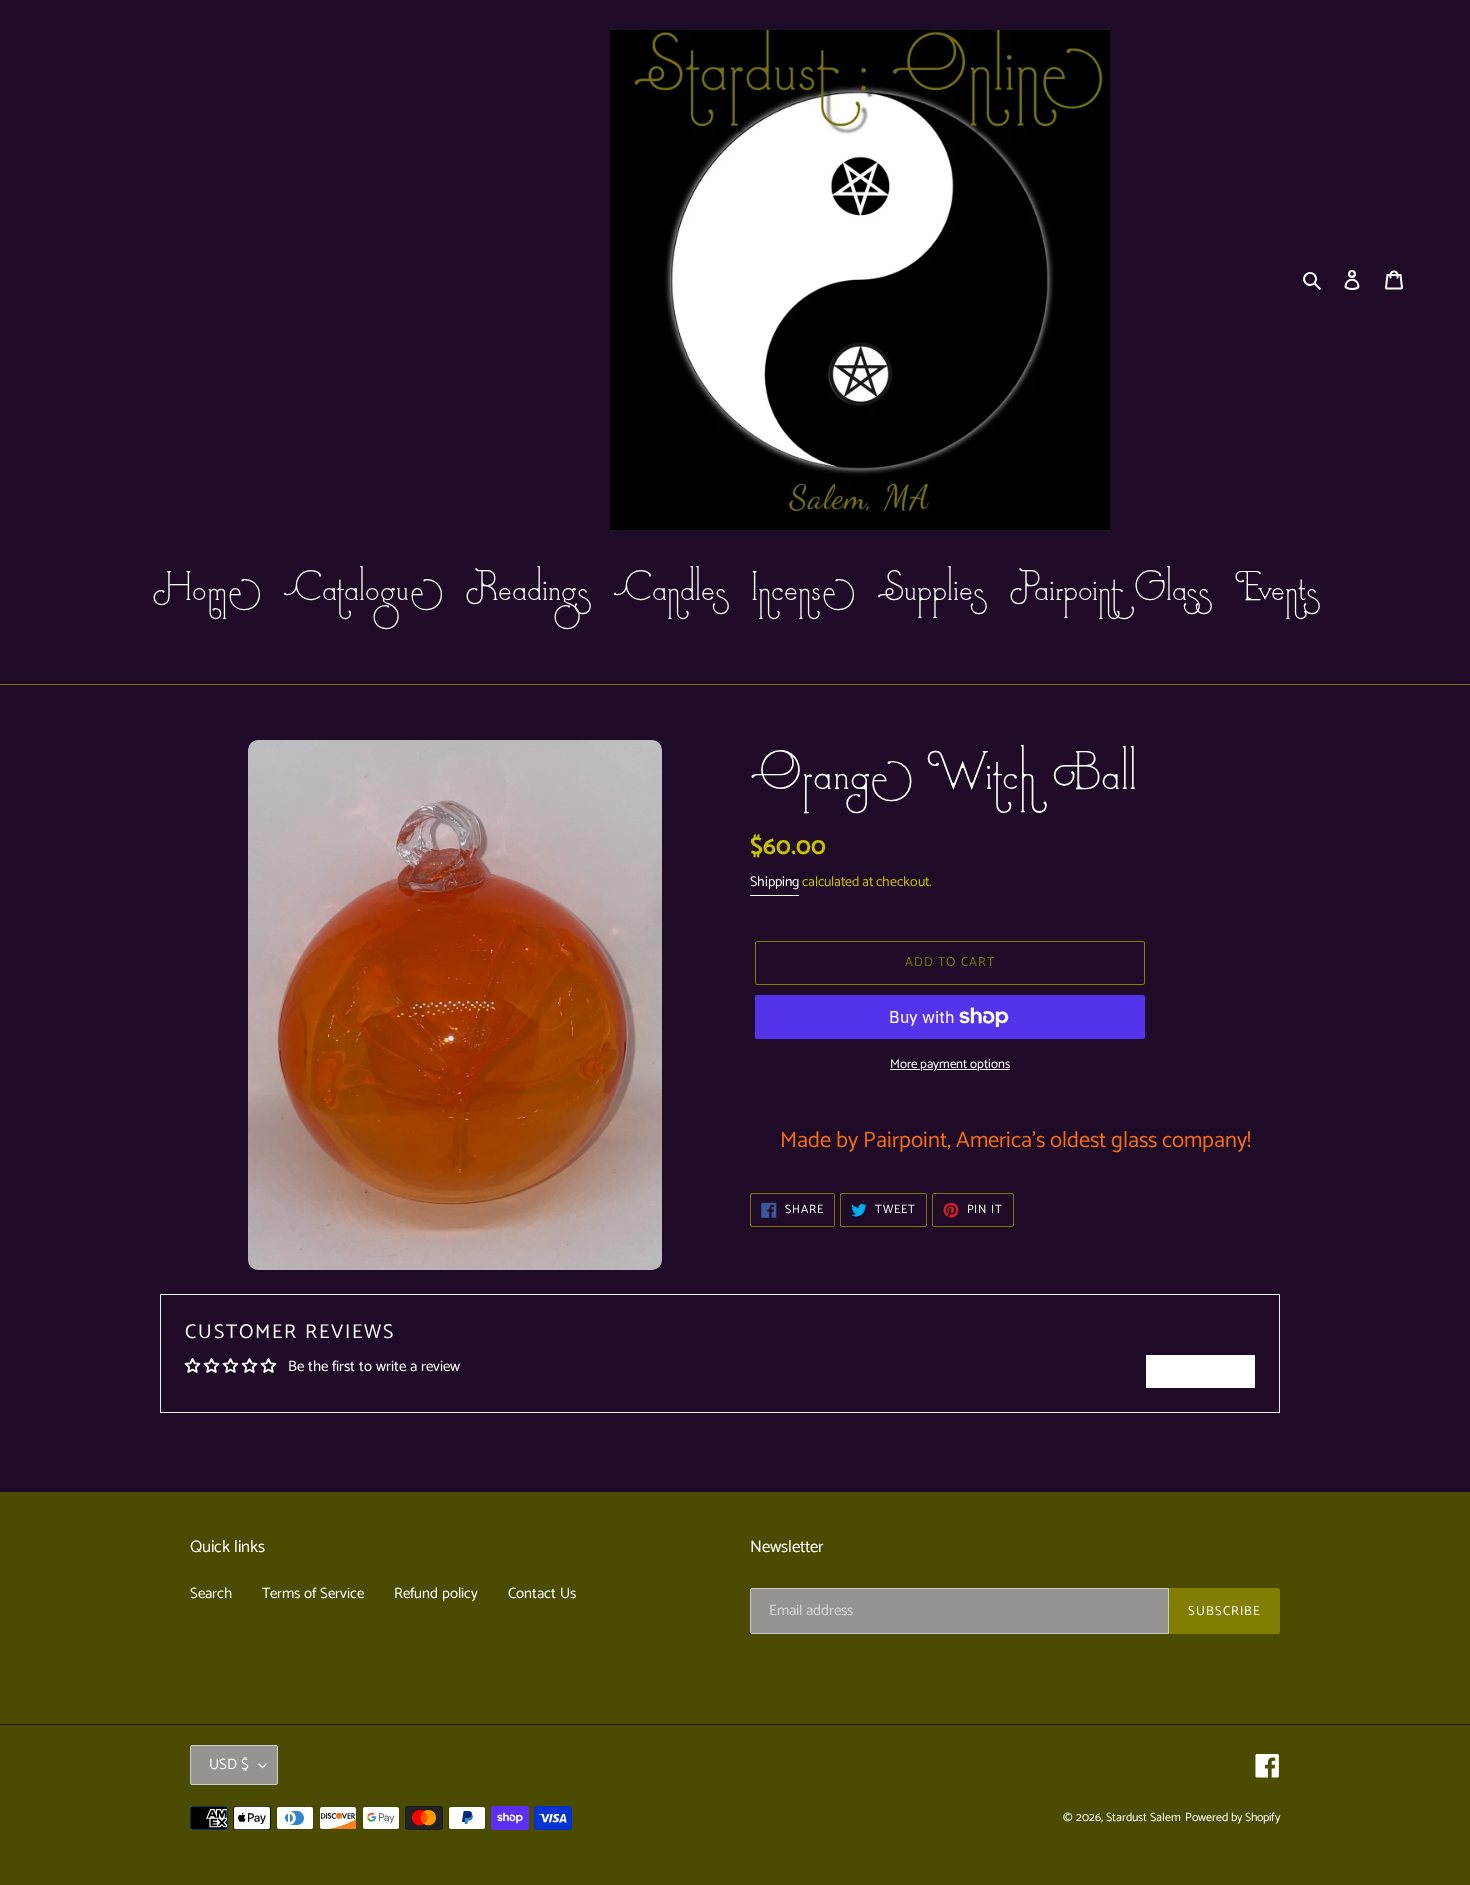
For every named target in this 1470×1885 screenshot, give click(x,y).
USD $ (229, 1764)
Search (211, 1593)
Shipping (774, 882)
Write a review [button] (1200, 1371)
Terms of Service (313, 1593)
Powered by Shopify (1232, 1817)
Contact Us (542, 1593)
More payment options (950, 1065)
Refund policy (436, 1593)
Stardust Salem (1143, 1817)
